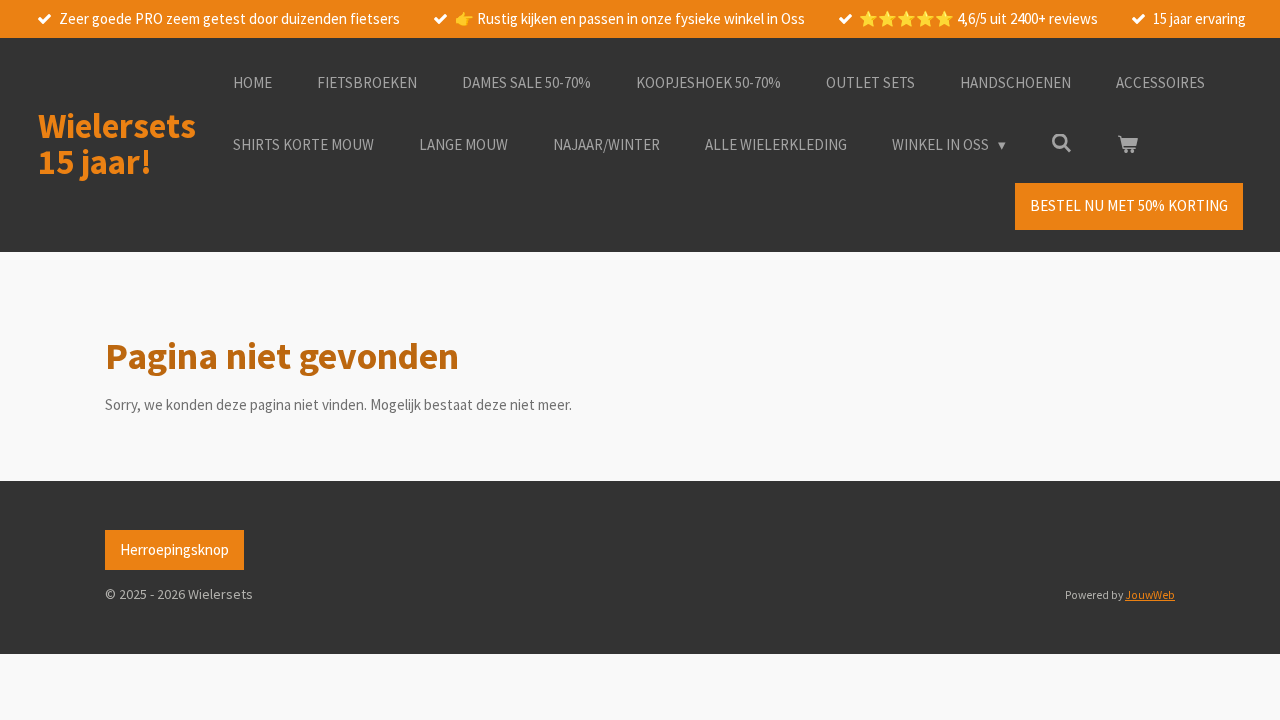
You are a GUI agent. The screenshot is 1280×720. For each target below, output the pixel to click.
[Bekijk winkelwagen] (1127, 145)
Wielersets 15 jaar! (117, 144)
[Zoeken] (1061, 143)
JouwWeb (1150, 595)
